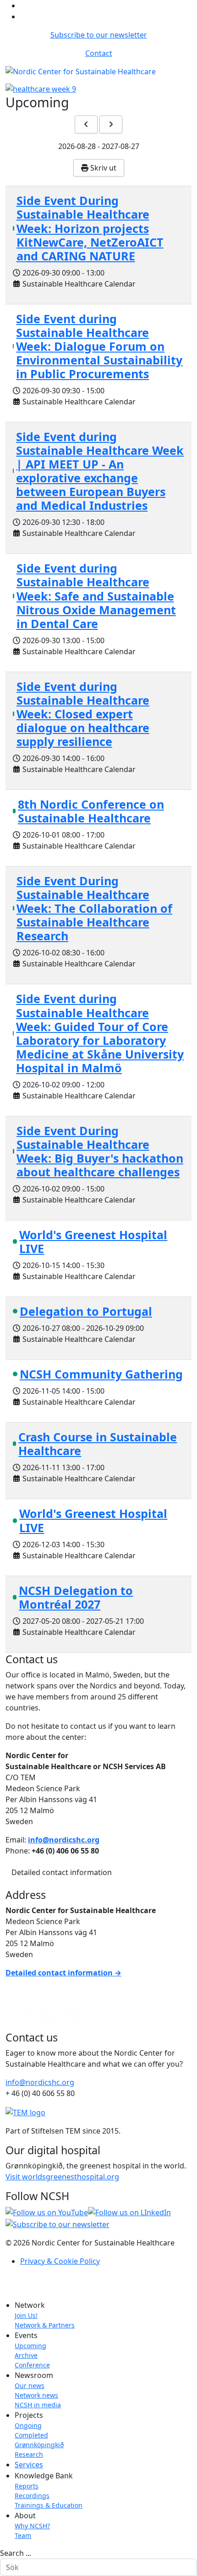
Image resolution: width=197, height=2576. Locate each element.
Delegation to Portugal (86, 1311)
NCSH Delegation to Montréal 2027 (76, 1597)
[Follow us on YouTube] (47, 2212)
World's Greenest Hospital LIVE (93, 1241)
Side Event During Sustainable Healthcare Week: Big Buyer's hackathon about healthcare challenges (100, 1151)
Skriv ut (102, 168)
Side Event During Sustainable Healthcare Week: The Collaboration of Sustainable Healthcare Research (94, 908)
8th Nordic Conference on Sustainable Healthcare (91, 811)
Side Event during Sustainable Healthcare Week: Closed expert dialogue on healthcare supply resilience (83, 714)
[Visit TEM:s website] (25, 2112)
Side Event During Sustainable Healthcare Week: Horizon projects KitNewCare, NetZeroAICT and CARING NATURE (90, 228)
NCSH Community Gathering (101, 1374)
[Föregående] (86, 124)
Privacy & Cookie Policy (60, 2261)
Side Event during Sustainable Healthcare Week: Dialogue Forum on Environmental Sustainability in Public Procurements (99, 346)
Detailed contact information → (63, 1973)
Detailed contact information (62, 1872)
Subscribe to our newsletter (99, 35)
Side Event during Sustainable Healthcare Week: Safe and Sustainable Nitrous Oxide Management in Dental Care (96, 596)
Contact (99, 53)
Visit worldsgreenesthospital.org (62, 2177)
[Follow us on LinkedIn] (129, 2212)
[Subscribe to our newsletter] (57, 2223)
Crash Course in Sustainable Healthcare (98, 1444)
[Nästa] (111, 124)
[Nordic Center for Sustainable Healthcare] (51, 2004)
